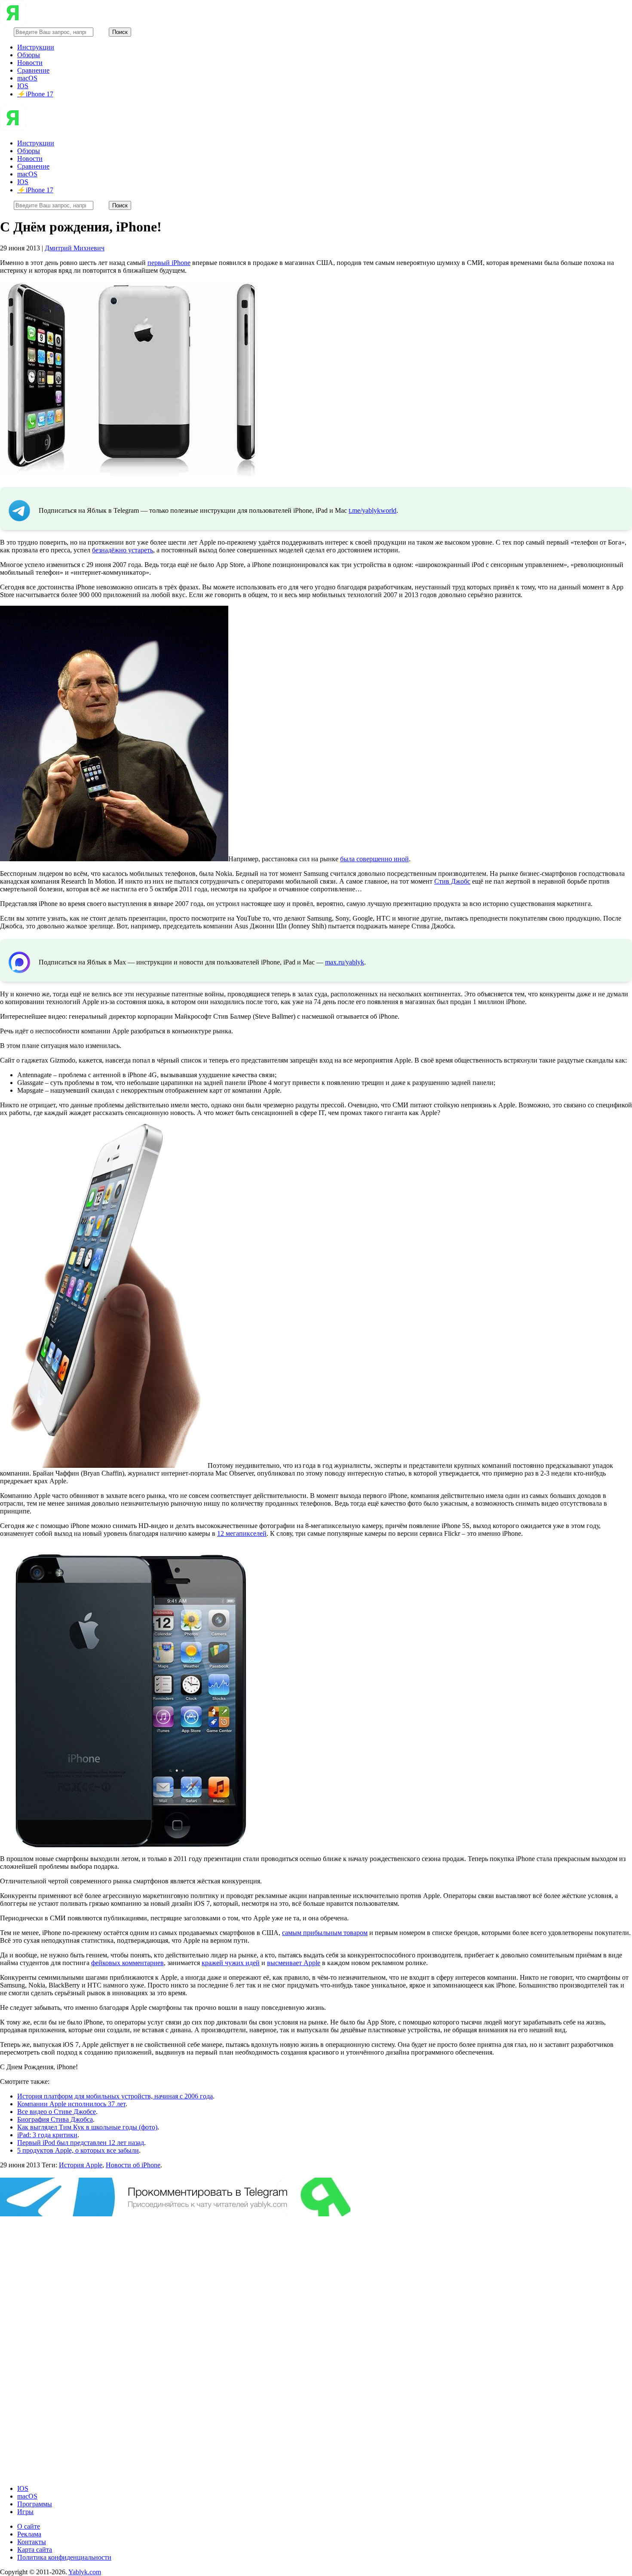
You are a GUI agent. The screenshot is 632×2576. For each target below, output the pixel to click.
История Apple (81, 2165)
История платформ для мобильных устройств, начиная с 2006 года (115, 2096)
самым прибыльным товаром (325, 1933)
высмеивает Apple (294, 1963)
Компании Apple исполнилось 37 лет (71, 2104)
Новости (30, 63)
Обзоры (29, 55)
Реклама (29, 2534)
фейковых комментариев (127, 1963)
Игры (25, 2512)
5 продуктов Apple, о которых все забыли (78, 2150)
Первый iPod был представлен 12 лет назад (81, 2143)
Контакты (32, 2542)
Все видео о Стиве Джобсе (57, 2112)
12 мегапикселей (242, 1533)
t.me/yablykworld (373, 510)
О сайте (29, 2526)
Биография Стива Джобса (55, 2119)
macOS (27, 78)
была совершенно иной (374, 859)
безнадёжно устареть (123, 550)
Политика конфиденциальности (64, 2557)
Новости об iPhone (133, 2165)
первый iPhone (169, 263)
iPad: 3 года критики (47, 2135)
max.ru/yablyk (345, 962)
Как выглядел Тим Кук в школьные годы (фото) (87, 2127)
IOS (23, 86)
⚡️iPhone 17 (35, 94)
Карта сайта (35, 2550)
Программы (35, 2504)
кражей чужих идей (231, 1963)
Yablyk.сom (85, 2572)
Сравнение (33, 70)
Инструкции (36, 47)
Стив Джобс (452, 881)
